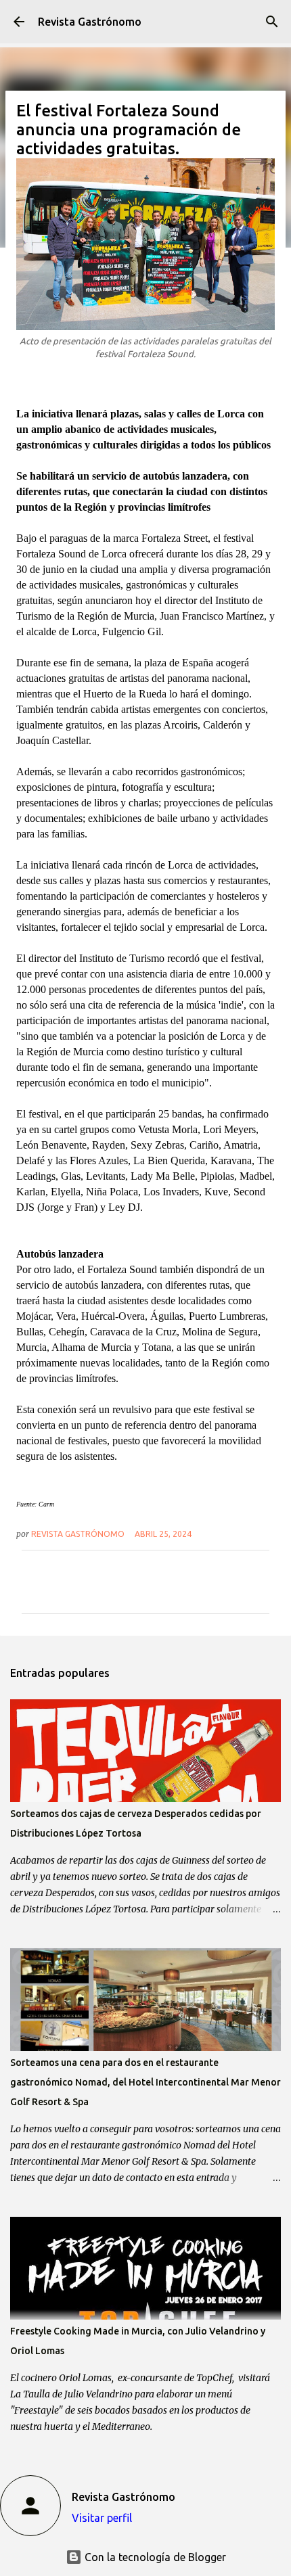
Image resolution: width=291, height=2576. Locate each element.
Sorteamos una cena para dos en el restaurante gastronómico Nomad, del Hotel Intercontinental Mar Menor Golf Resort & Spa (145, 2082)
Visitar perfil (102, 2518)
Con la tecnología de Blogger (154, 2557)
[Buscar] (272, 22)
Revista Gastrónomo (90, 22)
